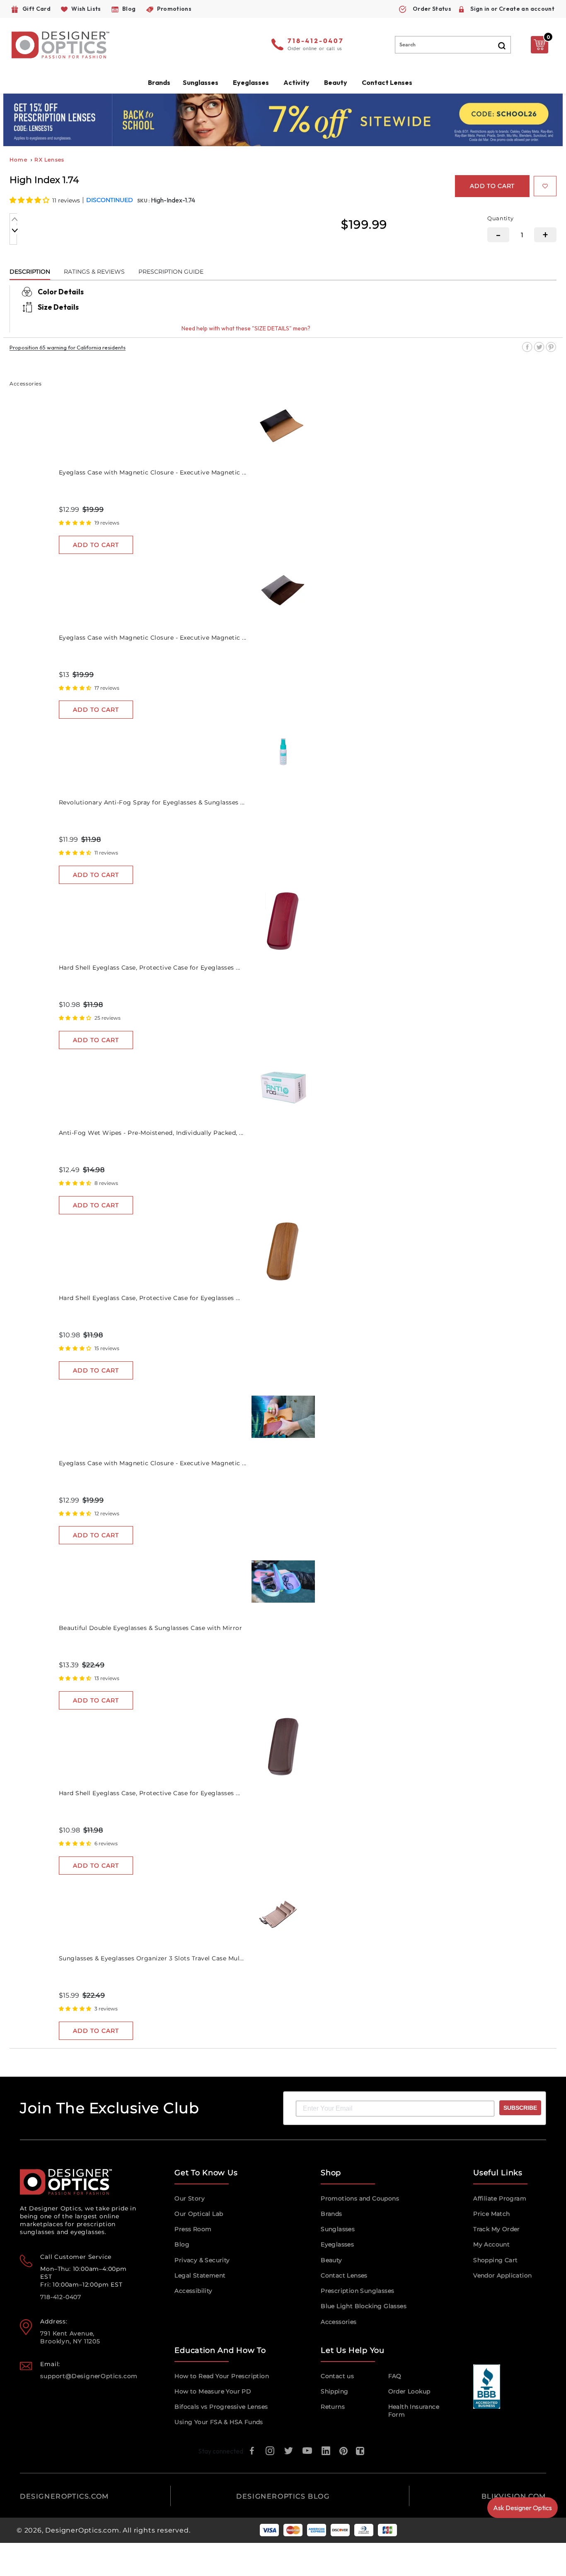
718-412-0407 (316, 41)
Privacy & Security (202, 2260)
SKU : (144, 201)
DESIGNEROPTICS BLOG (283, 2496)
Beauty (336, 82)
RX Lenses (49, 160)
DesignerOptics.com (82, 2530)
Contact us (337, 2376)
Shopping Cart (495, 2260)
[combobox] (453, 45)
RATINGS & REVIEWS (94, 272)
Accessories (339, 2322)
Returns (333, 2407)
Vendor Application (502, 2275)
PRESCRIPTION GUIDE (171, 272)
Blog (182, 2244)
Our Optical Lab (199, 2214)
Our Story (190, 2198)
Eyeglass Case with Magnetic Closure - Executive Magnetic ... (153, 472)
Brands (331, 2214)
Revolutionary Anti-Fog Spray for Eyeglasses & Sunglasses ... (152, 802)
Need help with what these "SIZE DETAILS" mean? (246, 328)
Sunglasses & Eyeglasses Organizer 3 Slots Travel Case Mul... (151, 1958)
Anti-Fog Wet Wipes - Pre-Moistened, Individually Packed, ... (151, 1133)
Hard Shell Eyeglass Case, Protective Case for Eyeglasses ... (150, 968)
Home (18, 160)
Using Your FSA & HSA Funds (219, 2422)
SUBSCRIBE (520, 2108)
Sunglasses (338, 2229)
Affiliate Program (500, 2198)
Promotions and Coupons (360, 2198)
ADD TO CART (96, 545)
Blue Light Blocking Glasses (364, 2306)
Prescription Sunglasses (357, 2291)
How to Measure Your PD (213, 2391)
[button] (30, 200)
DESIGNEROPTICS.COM (64, 2496)
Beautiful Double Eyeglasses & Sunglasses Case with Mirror (151, 1628)
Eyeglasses (337, 2244)
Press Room (193, 2229)
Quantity (501, 218)
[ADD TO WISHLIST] (545, 186)
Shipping (334, 2391)
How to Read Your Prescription (222, 2376)
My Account (491, 2244)
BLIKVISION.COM (514, 2496)
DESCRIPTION (30, 272)
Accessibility (193, 2291)
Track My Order (497, 2229)
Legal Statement (200, 2275)
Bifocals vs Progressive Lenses (221, 2407)
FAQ (395, 2376)
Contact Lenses (387, 82)
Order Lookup (409, 2391)
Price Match (491, 2214)
